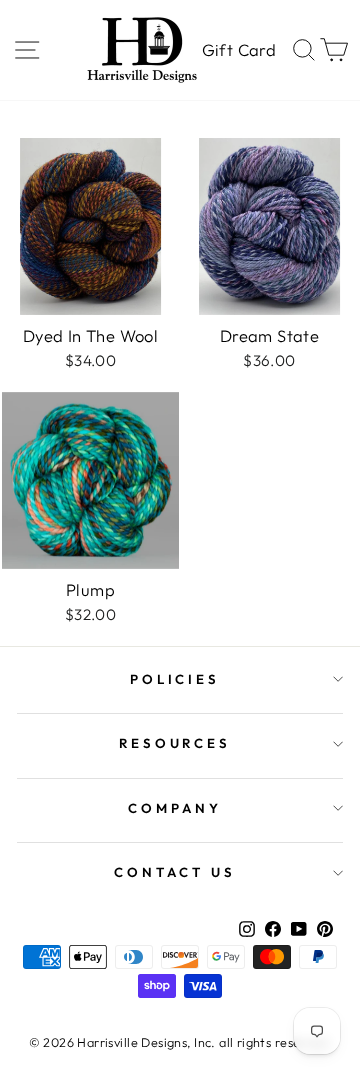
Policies (175, 679)
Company (175, 808)
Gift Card (239, 49)
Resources (175, 743)
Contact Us (175, 872)
